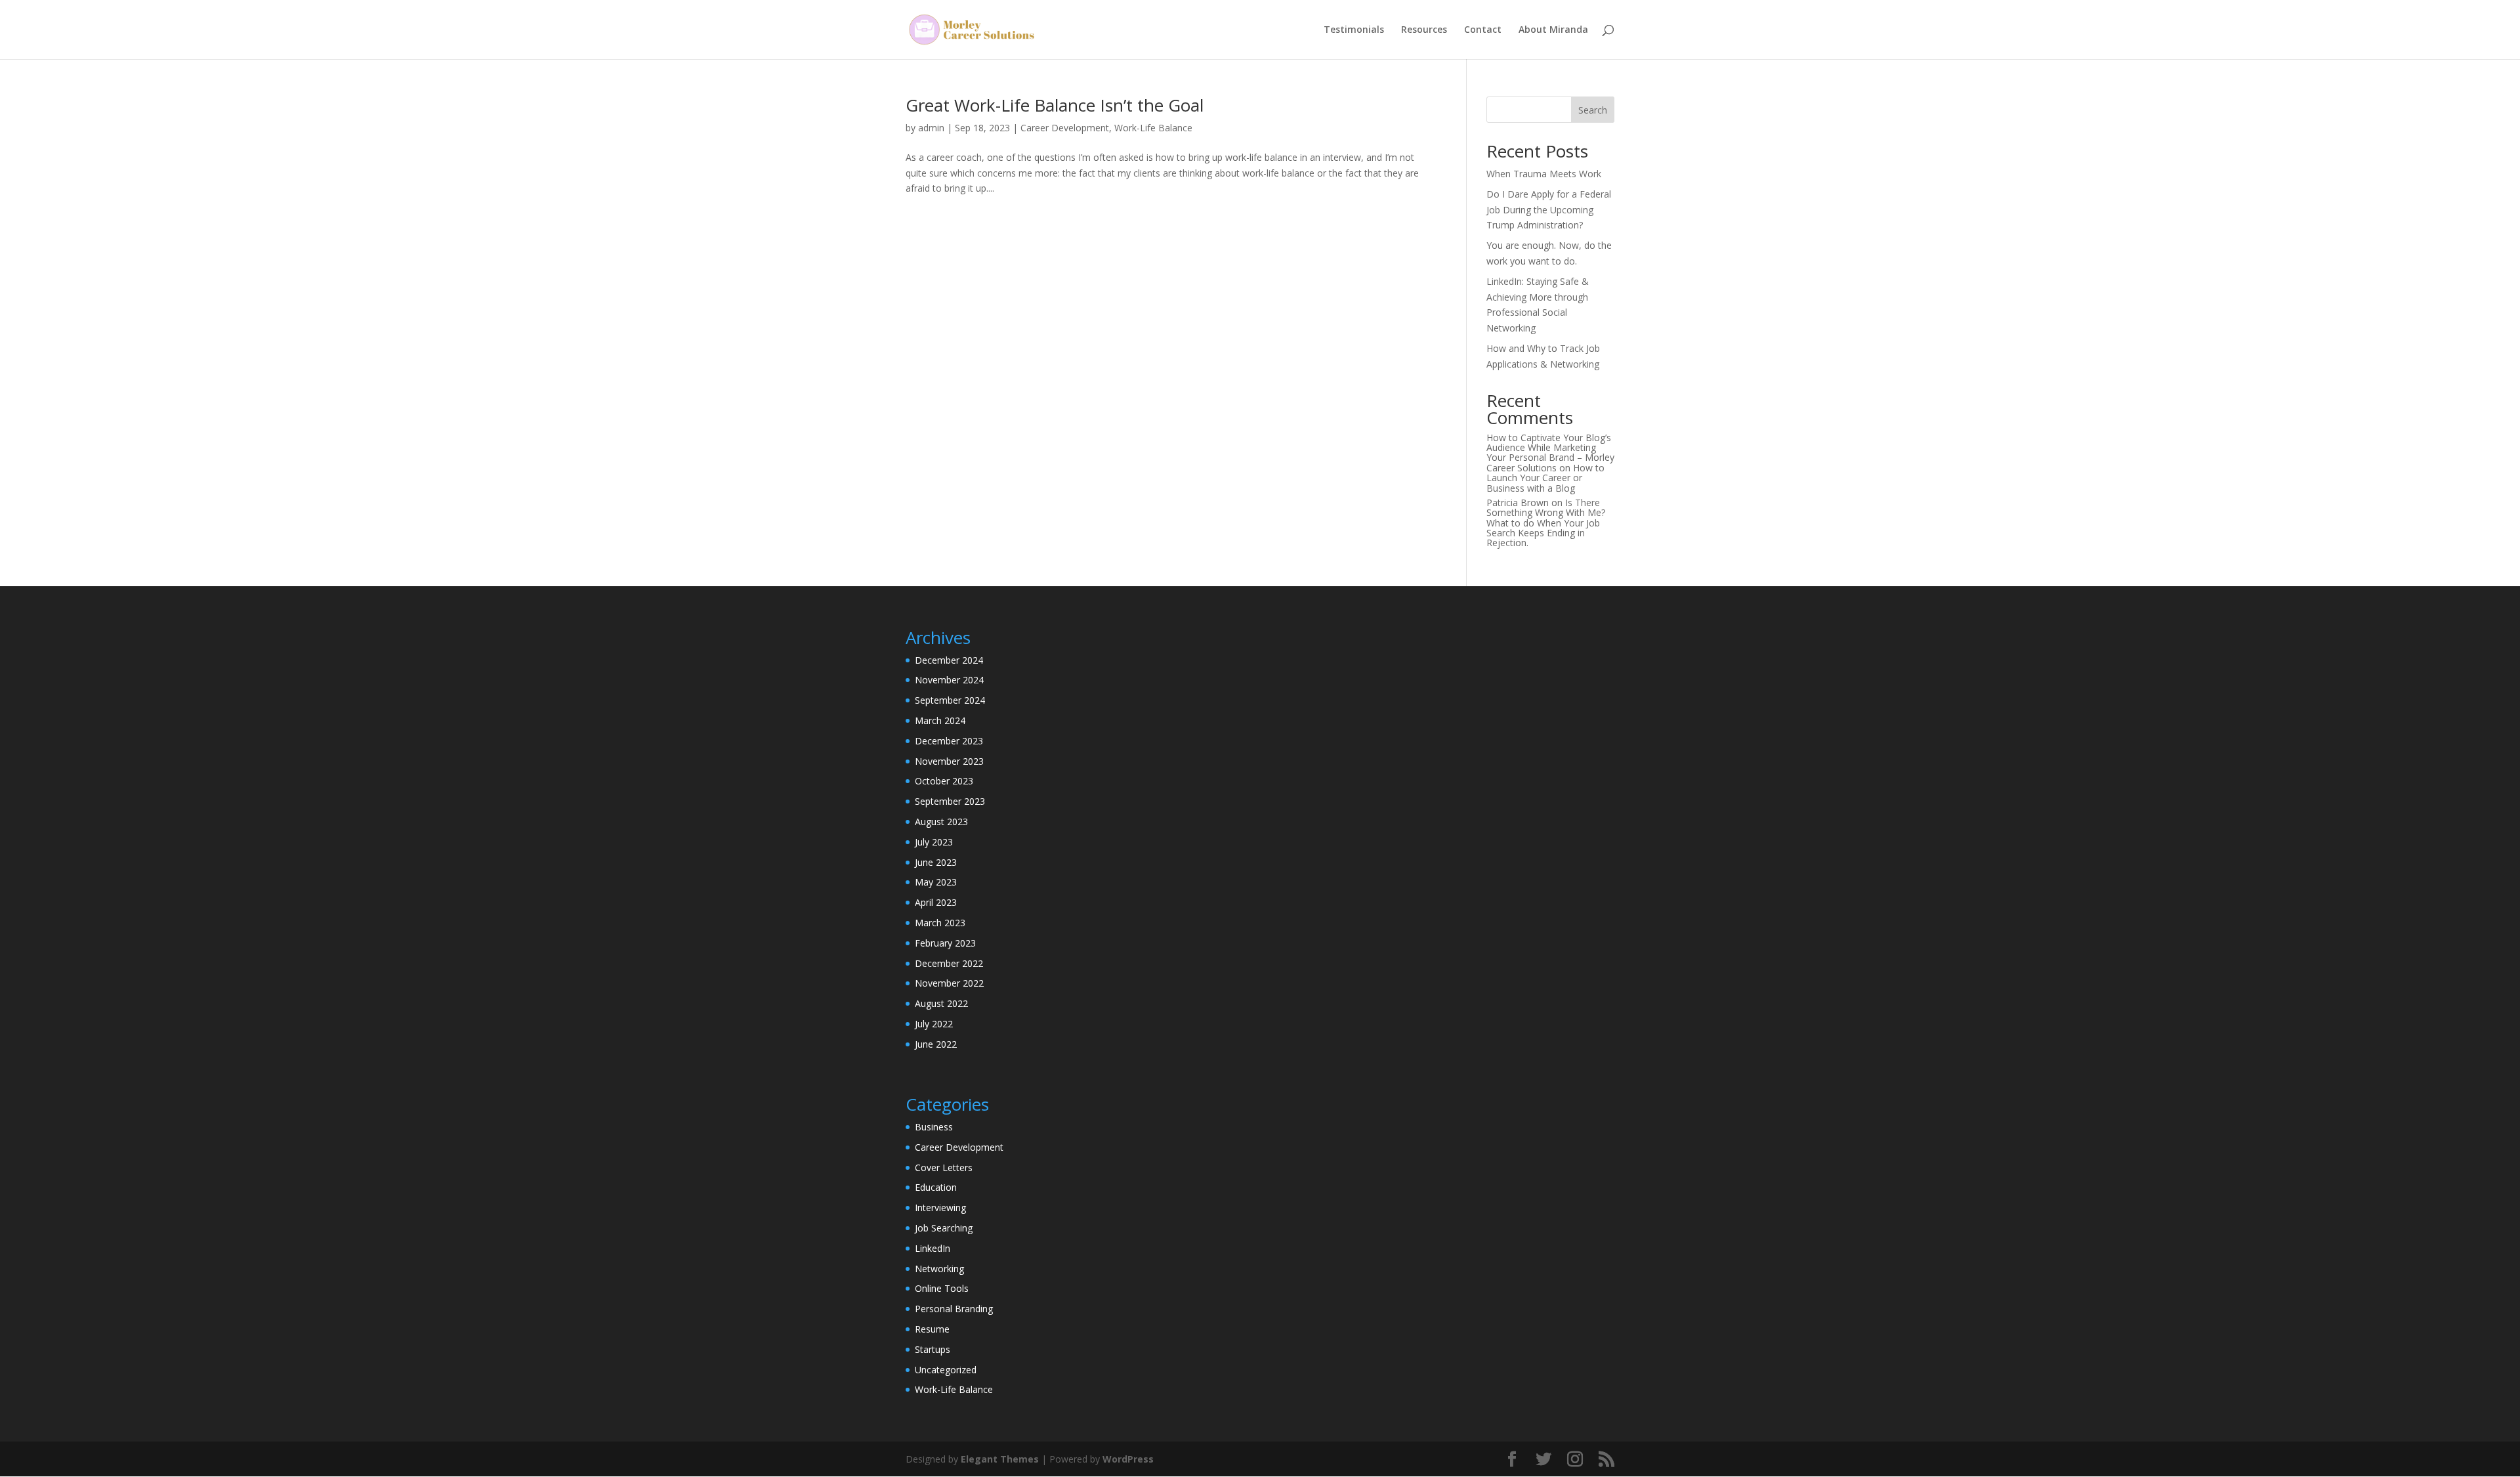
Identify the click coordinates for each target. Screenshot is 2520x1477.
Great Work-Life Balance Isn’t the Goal (1055, 105)
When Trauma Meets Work (1544, 174)
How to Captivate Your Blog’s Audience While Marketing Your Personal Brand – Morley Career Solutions (1550, 453)
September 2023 (950, 801)
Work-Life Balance (1153, 128)
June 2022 (936, 1044)
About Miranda (1553, 30)
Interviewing (940, 1208)
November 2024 (949, 680)
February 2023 (945, 943)
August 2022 (941, 1003)
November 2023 (949, 761)
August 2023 (941, 822)
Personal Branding (954, 1309)
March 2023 (940, 923)
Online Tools (942, 1288)
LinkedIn (933, 1248)
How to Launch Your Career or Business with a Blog (1545, 478)
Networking (939, 1269)
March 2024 (940, 720)
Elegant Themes (1000, 1459)
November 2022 (949, 983)
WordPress (1128, 1459)
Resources (1424, 30)
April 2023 (936, 902)
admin (931, 128)
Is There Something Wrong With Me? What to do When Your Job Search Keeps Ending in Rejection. (1546, 523)
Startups (933, 1349)
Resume (932, 1329)
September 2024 (950, 700)
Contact (1483, 30)
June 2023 (936, 862)
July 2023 (934, 842)
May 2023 (936, 882)
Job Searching (944, 1228)
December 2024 (949, 660)
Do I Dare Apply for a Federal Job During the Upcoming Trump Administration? (1549, 210)
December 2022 (949, 963)
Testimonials (1354, 30)
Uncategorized (946, 1370)
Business (934, 1127)
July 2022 (934, 1024)
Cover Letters (944, 1167)
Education (936, 1187)
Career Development (1065, 128)
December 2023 (949, 741)
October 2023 (944, 781)
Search (1593, 110)
